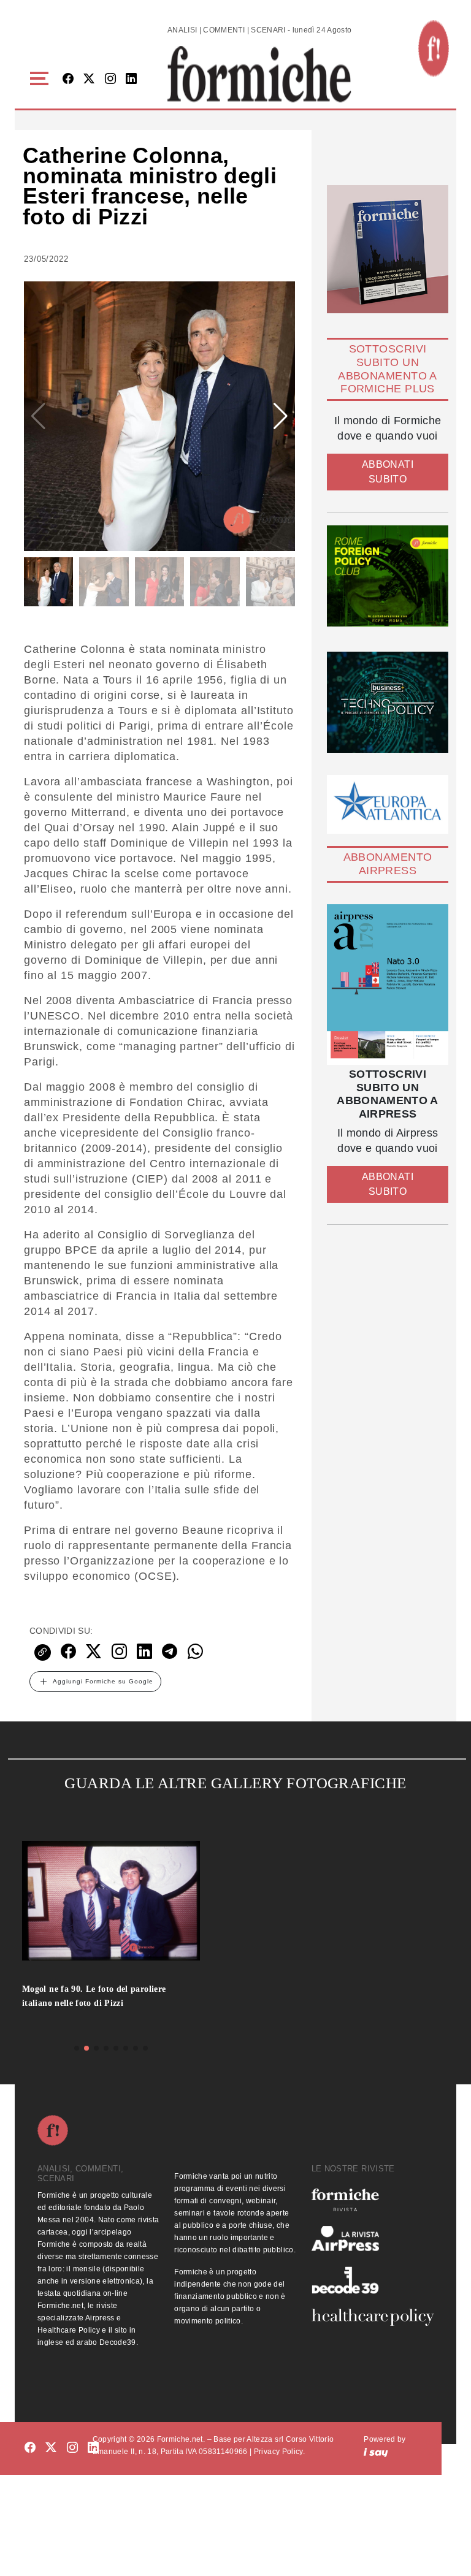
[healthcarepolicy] (373, 2317)
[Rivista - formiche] (373, 2200)
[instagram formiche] (72, 2448)
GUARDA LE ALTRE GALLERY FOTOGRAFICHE (235, 1783)
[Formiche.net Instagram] (110, 79)
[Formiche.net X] (89, 79)
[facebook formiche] (30, 2448)
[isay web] (376, 2452)
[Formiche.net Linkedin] (131, 79)
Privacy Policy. (279, 2452)
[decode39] (373, 2280)
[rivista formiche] (388, 985)
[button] (41, 79)
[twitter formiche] (51, 2448)
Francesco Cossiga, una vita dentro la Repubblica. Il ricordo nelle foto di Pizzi (101, 2002)
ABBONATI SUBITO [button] (388, 472)
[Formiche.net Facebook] (68, 79)
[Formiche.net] (434, 48)
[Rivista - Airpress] (373, 2239)
